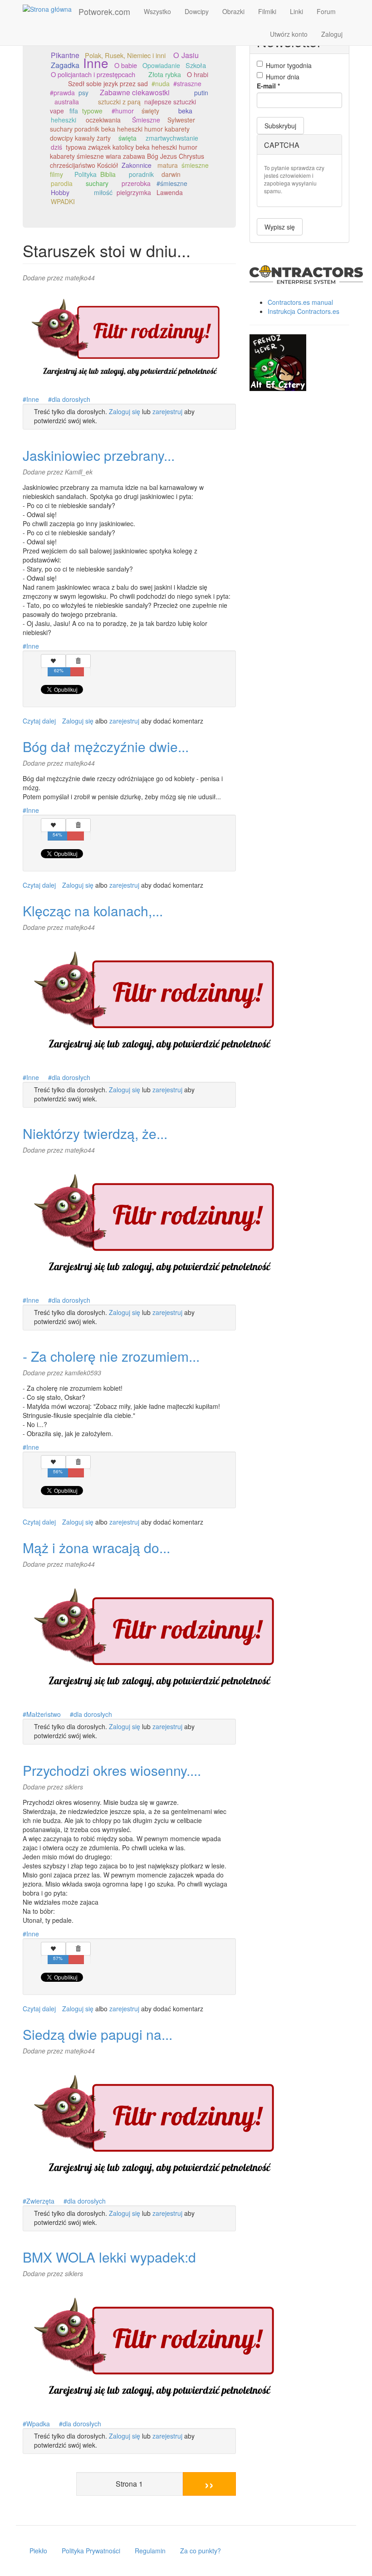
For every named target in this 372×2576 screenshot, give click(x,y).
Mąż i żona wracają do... (96, 1547)
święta (127, 138)
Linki (296, 11)
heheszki (64, 120)
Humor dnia (283, 77)
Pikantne (65, 55)
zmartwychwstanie (172, 138)
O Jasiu (186, 55)
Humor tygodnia (289, 65)
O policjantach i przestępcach (93, 74)
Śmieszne (146, 120)
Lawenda (170, 192)
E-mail (268, 86)
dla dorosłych (71, 399)
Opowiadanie (161, 65)
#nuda (161, 83)
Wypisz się (280, 227)
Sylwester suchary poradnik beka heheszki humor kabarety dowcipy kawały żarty (122, 129)
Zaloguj (332, 34)
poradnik (141, 174)
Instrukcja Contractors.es (303, 311)
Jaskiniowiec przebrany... (99, 455)
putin (201, 93)
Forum (326, 11)
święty (150, 111)
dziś (56, 147)
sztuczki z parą (119, 102)
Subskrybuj (280, 126)
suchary (97, 183)
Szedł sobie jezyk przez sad (108, 83)
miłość (103, 192)
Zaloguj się (125, 411)
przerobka (136, 183)
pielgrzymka (134, 192)
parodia (62, 183)
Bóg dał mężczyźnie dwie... (106, 746)
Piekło (38, 2551)
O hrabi (198, 74)
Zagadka (65, 65)
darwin (171, 174)
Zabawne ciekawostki (135, 92)
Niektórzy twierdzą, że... (95, 1133)
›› (209, 2484)
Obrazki (233, 11)
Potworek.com (104, 11)
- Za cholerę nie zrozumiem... (111, 1356)
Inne (96, 63)
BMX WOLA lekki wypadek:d (109, 2257)
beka (185, 111)
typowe (92, 111)
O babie (126, 65)
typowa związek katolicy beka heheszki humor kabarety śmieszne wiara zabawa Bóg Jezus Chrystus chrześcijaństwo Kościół (127, 156)
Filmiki (267, 11)
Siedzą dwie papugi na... (98, 2034)
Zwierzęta (40, 2201)
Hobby (60, 192)
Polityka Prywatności (91, 2551)
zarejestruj (167, 411)
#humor (123, 111)
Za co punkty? (201, 2551)
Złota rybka (165, 74)
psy (83, 93)
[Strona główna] (51, 9)
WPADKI (63, 201)
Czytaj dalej (39, 721)
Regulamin (150, 2551)
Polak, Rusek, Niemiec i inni (125, 55)
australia (67, 102)
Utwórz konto (289, 34)
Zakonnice (137, 165)
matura (168, 165)
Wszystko (157, 11)
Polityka (86, 174)
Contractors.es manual (300, 302)
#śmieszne (172, 183)
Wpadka (38, 2424)
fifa (74, 111)
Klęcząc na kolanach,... (93, 911)
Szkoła (196, 65)
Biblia (108, 174)
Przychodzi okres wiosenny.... (112, 1770)
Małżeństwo (44, 1714)
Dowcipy (197, 11)
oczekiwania (103, 120)
